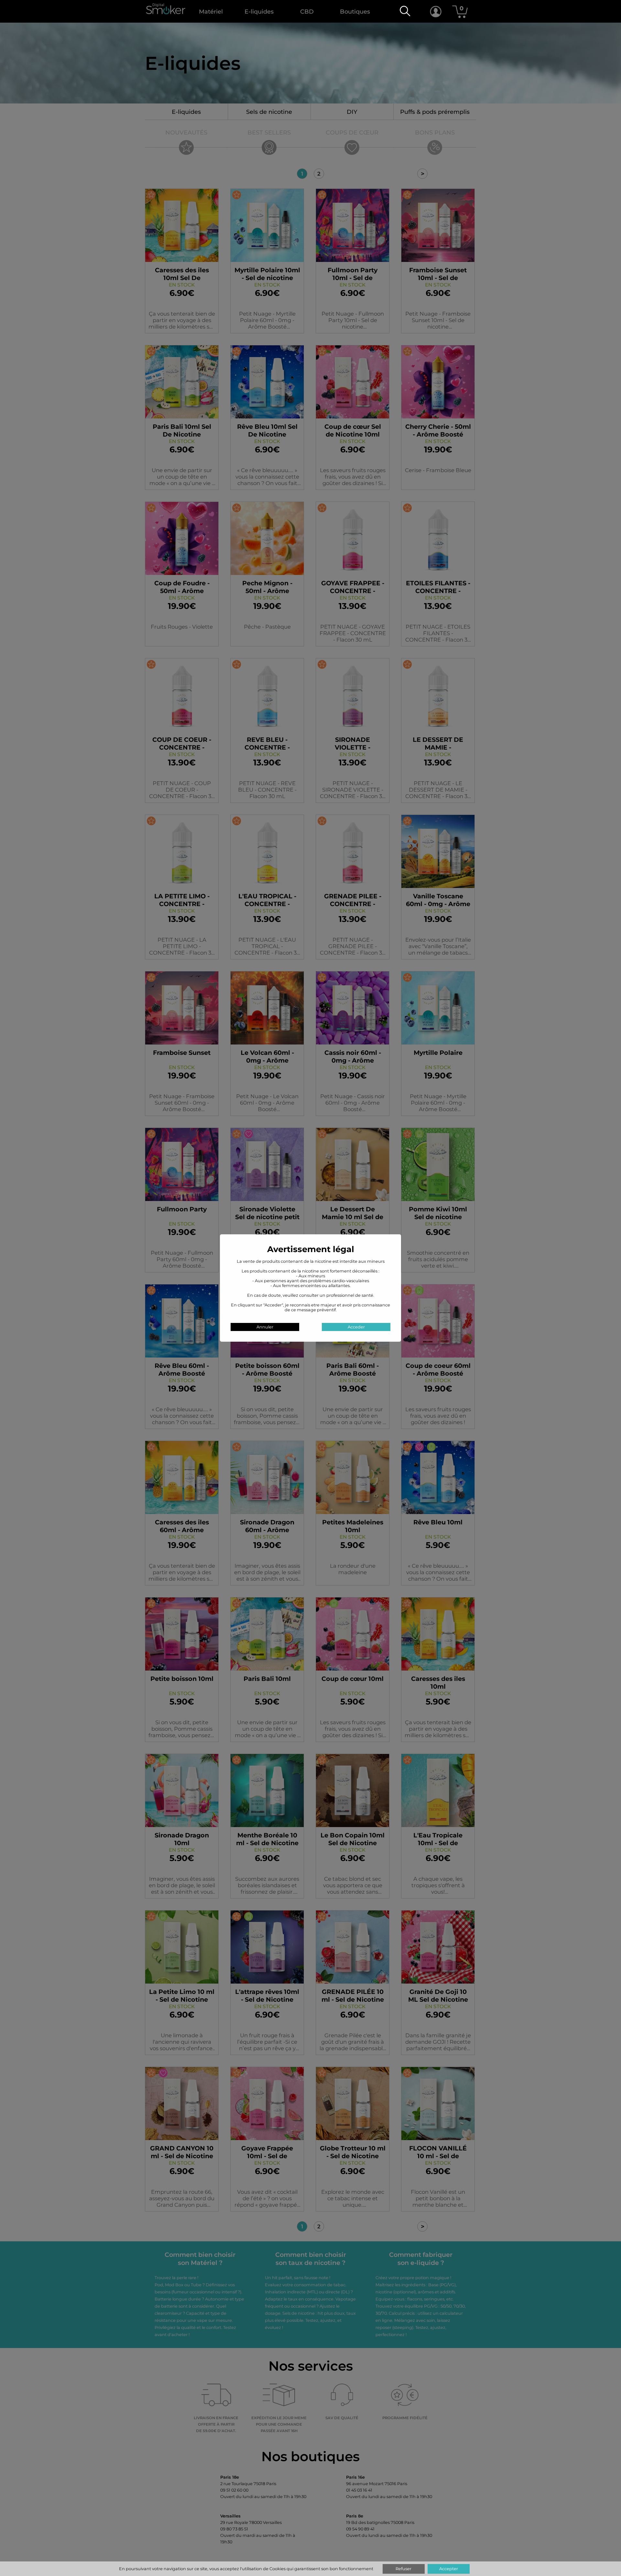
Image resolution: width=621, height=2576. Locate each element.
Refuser (403, 2569)
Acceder (356, 1327)
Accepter (449, 2569)
